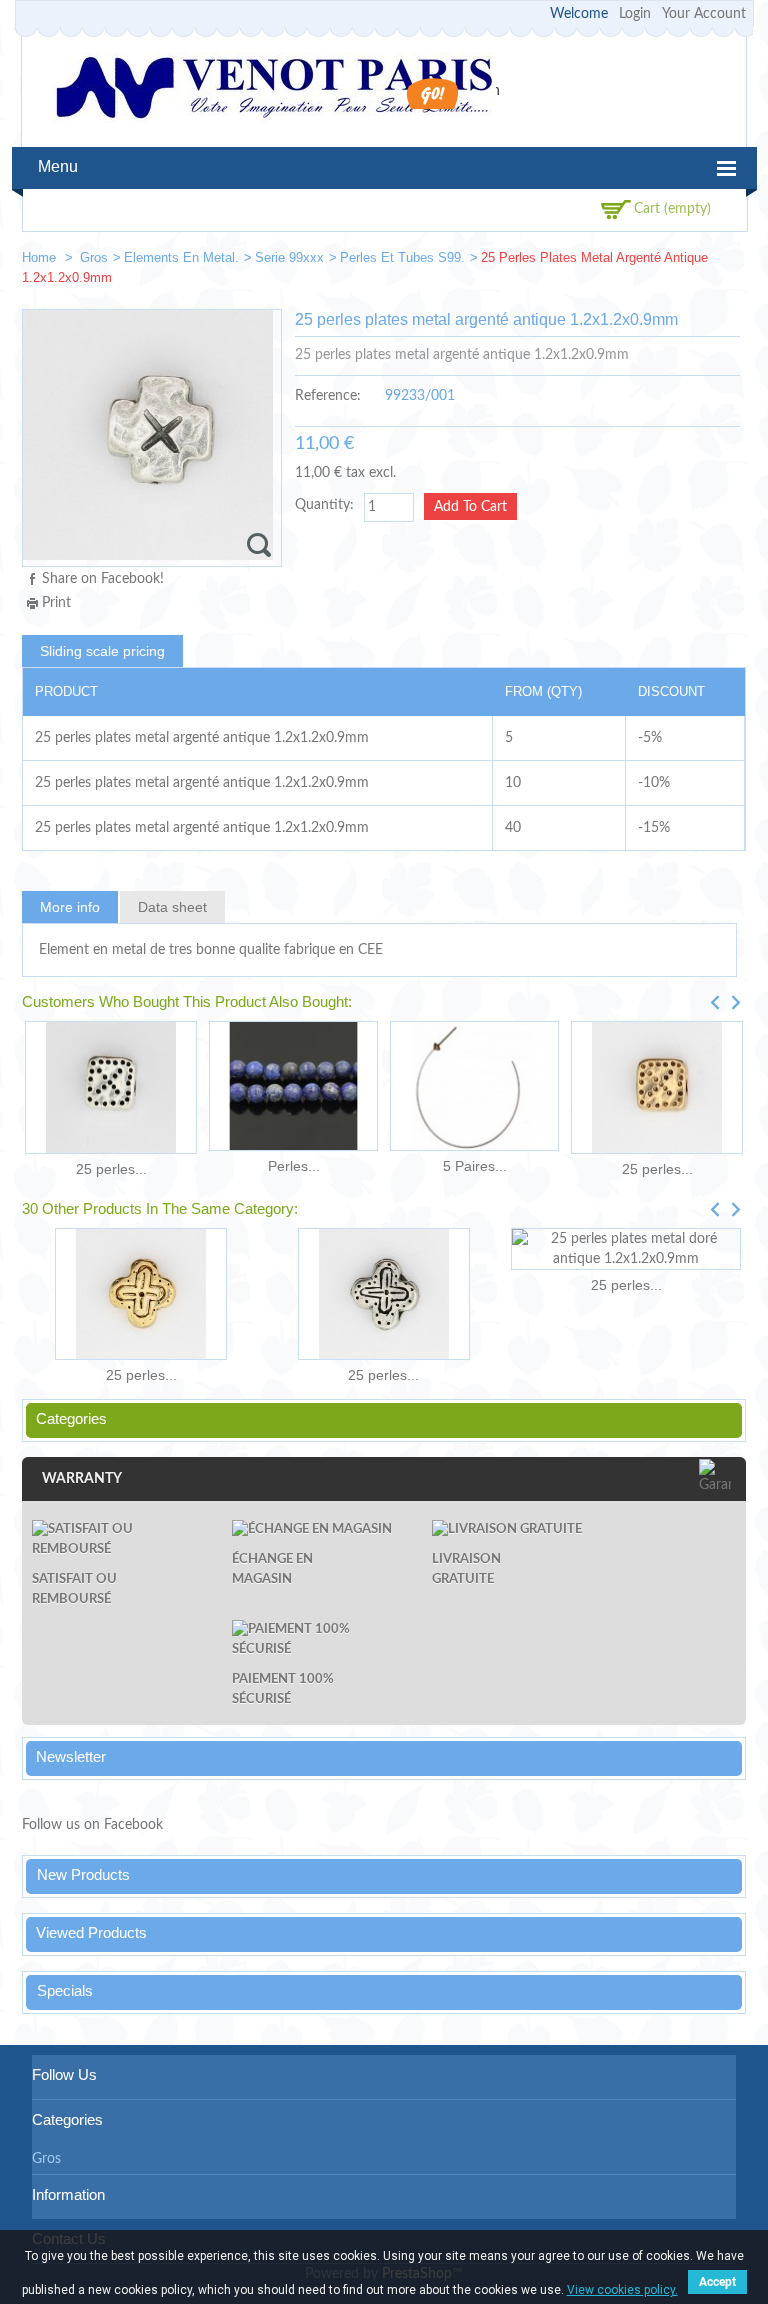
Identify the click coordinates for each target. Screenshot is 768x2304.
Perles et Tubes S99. (402, 257)
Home (41, 257)
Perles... (294, 1166)
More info (70, 907)
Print (56, 603)
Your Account (704, 14)
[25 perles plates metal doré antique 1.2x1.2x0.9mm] (626, 1249)
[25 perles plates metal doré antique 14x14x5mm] (141, 1294)
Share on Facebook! (103, 579)
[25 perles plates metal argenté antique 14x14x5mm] (383, 1294)
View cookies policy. (622, 2290)
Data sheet (172, 907)
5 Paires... (475, 1166)
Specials (65, 1990)
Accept (717, 2282)
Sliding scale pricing (102, 651)
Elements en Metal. (181, 257)
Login (635, 14)
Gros (94, 257)
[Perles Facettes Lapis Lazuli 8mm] (293, 1086)
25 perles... (111, 1169)
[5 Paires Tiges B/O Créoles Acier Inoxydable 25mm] (474, 1086)
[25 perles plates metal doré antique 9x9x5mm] (722, 261)
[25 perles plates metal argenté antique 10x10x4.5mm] (111, 1087)
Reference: (328, 396)
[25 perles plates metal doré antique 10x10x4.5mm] (657, 1087)
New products (83, 1874)
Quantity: (324, 505)
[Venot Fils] (274, 90)
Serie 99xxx (289, 257)
